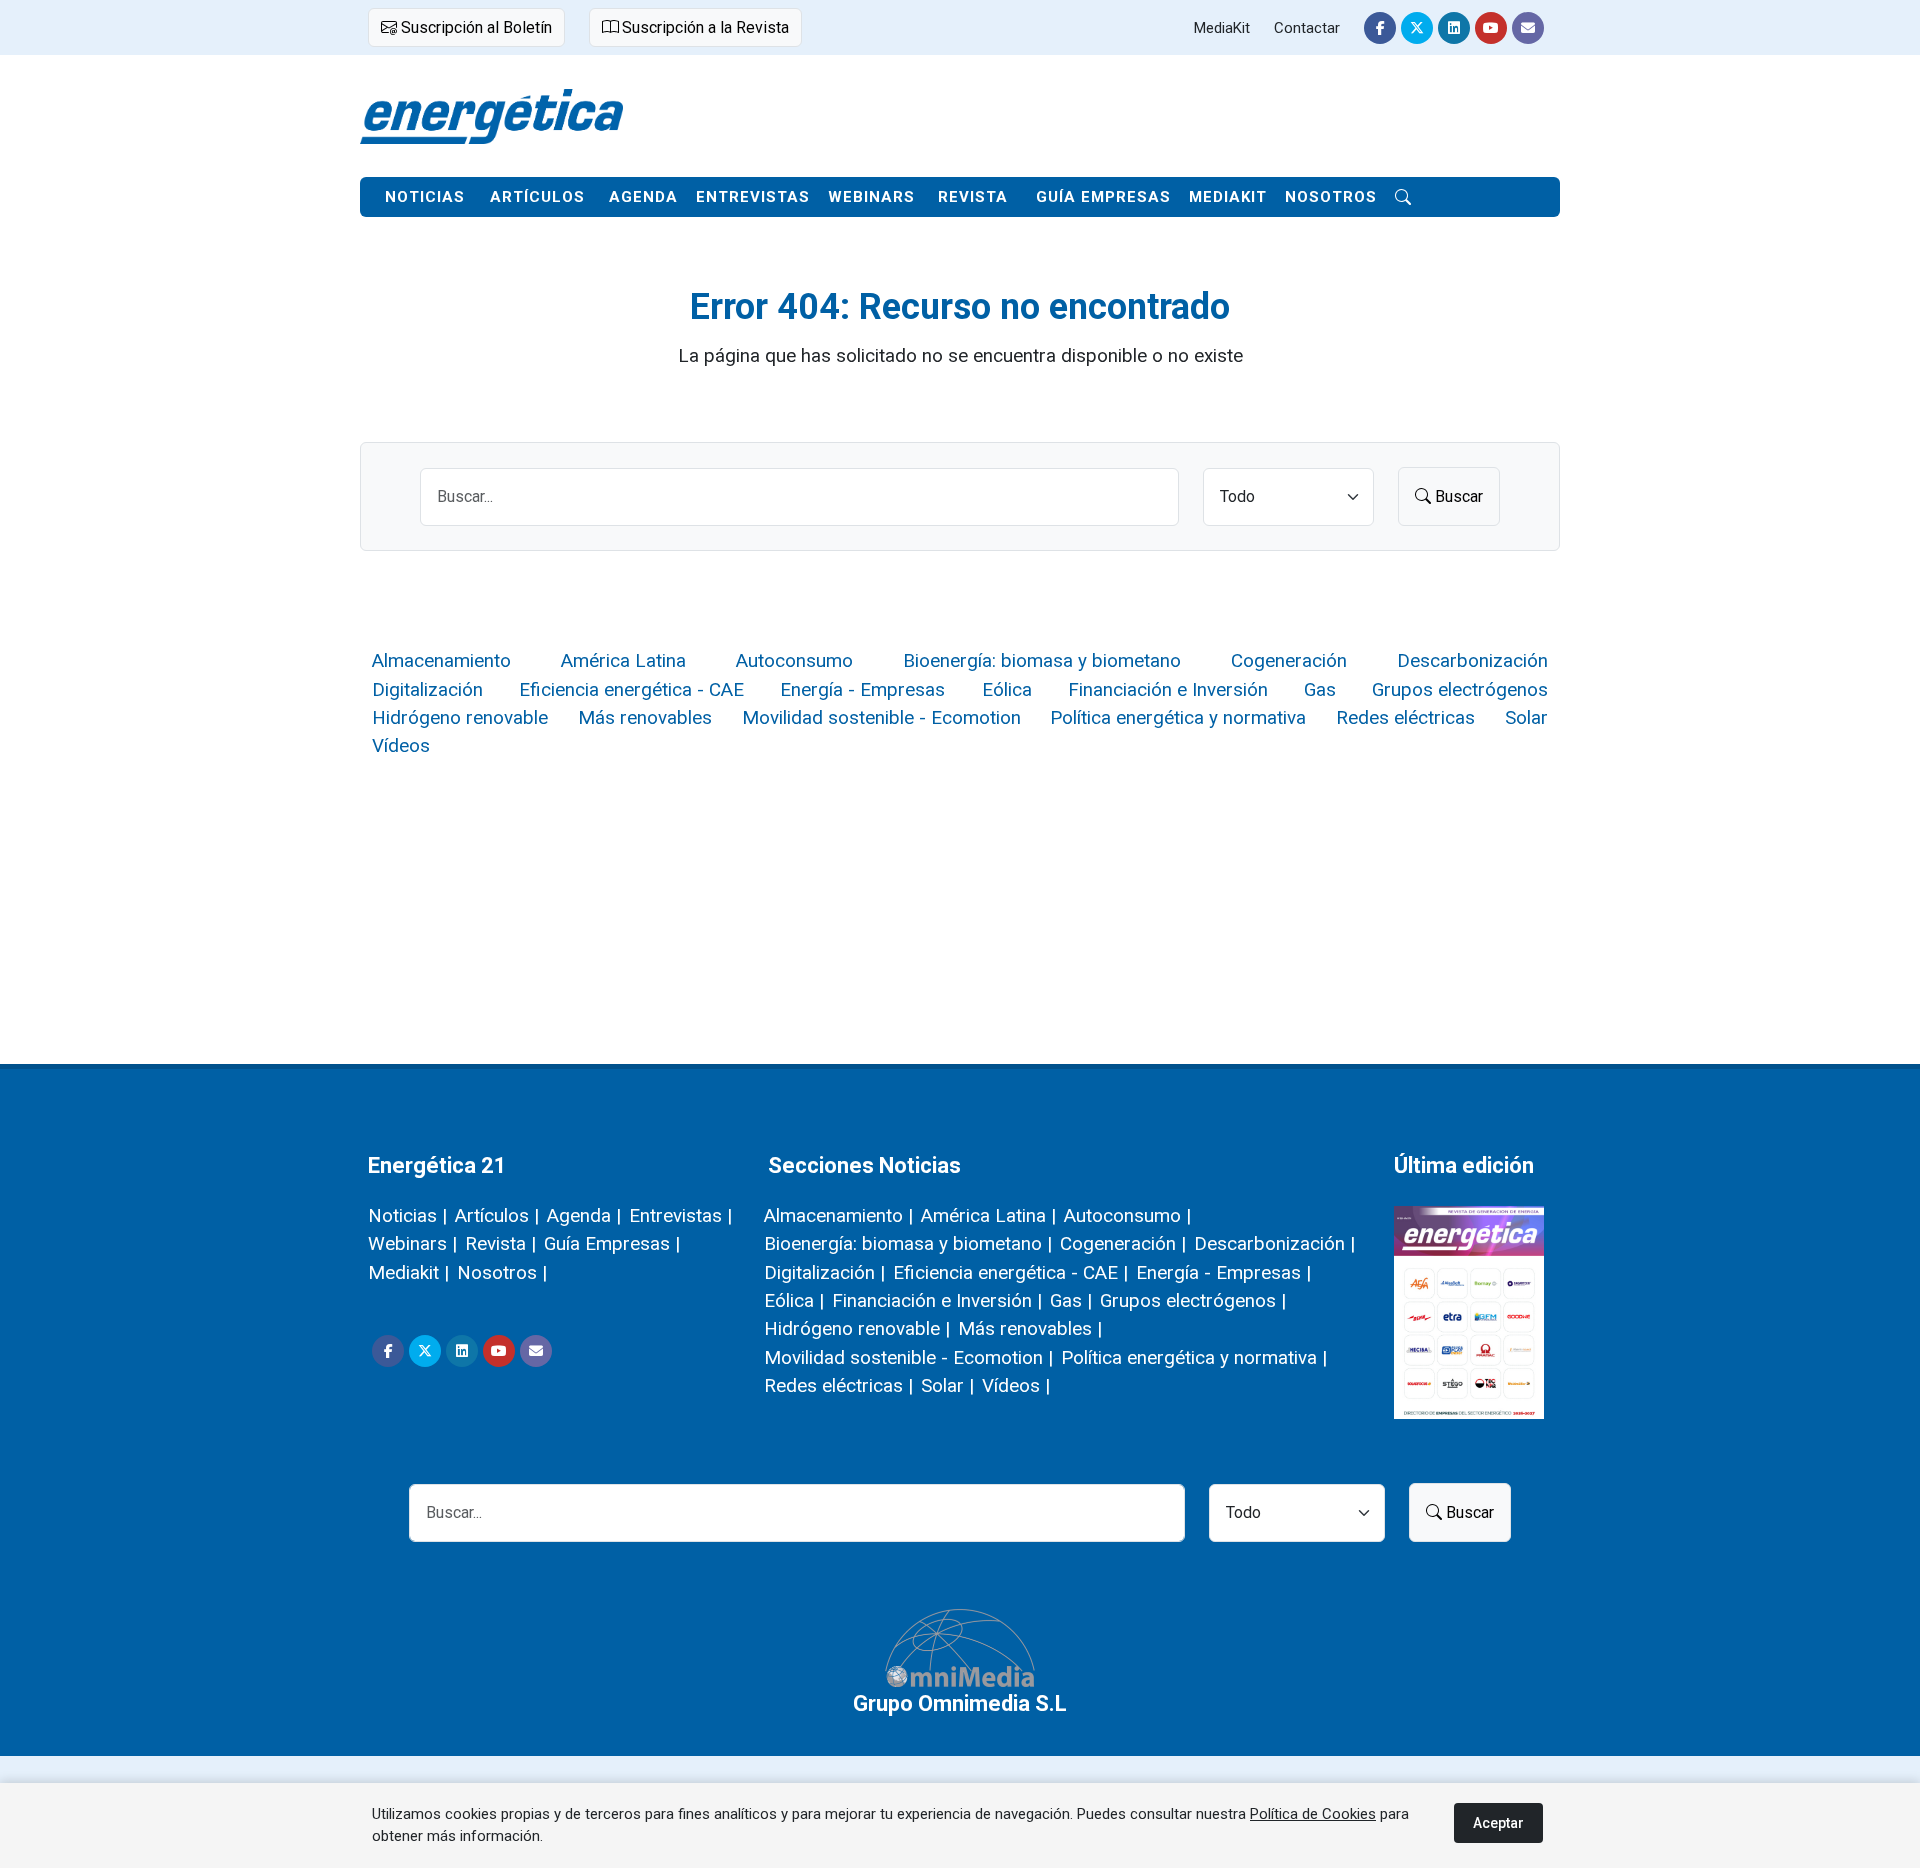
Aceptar (1498, 1823)
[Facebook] (1380, 28)
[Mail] (1528, 28)
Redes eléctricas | (838, 1385)
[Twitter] (1417, 28)
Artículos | (497, 1215)
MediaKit (1222, 28)
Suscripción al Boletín (474, 27)
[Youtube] (1491, 28)
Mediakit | (408, 1272)
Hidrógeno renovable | (857, 1328)
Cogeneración (1289, 660)
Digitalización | (824, 1272)
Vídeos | (1016, 1385)
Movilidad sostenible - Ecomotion (881, 717)
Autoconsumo (794, 660)
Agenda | (584, 1215)
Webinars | (412, 1243)
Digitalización (427, 689)
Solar (1526, 717)
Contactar (1307, 28)
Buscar (1457, 496)
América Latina (623, 660)
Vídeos (401, 745)
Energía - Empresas (862, 689)
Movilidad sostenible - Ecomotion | (908, 1357)
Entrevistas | (680, 1215)
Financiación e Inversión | (937, 1300)
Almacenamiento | (838, 1215)
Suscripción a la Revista (703, 27)
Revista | (500, 1243)
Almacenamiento (441, 660)
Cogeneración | (1123, 1243)
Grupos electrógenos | (1193, 1300)
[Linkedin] (1454, 28)
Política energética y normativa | (1194, 1357)
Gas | (1071, 1300)
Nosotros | (502, 1272)
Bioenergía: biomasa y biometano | (908, 1243)
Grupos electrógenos (1460, 689)
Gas (1320, 689)
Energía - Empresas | (1223, 1272)
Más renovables (645, 717)
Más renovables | (1030, 1328)
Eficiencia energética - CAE (631, 689)
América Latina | (988, 1215)
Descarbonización (1472, 660)
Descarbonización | (1274, 1243)
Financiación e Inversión (1168, 689)
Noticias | (407, 1215)
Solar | (947, 1385)
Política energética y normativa (1178, 717)
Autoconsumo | (1127, 1215)
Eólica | (794, 1300)
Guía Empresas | (612, 1243)
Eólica (1007, 689)
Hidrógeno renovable (460, 717)
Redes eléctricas (1405, 717)
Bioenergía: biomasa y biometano (1042, 660)
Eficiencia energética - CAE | (1010, 1272)
